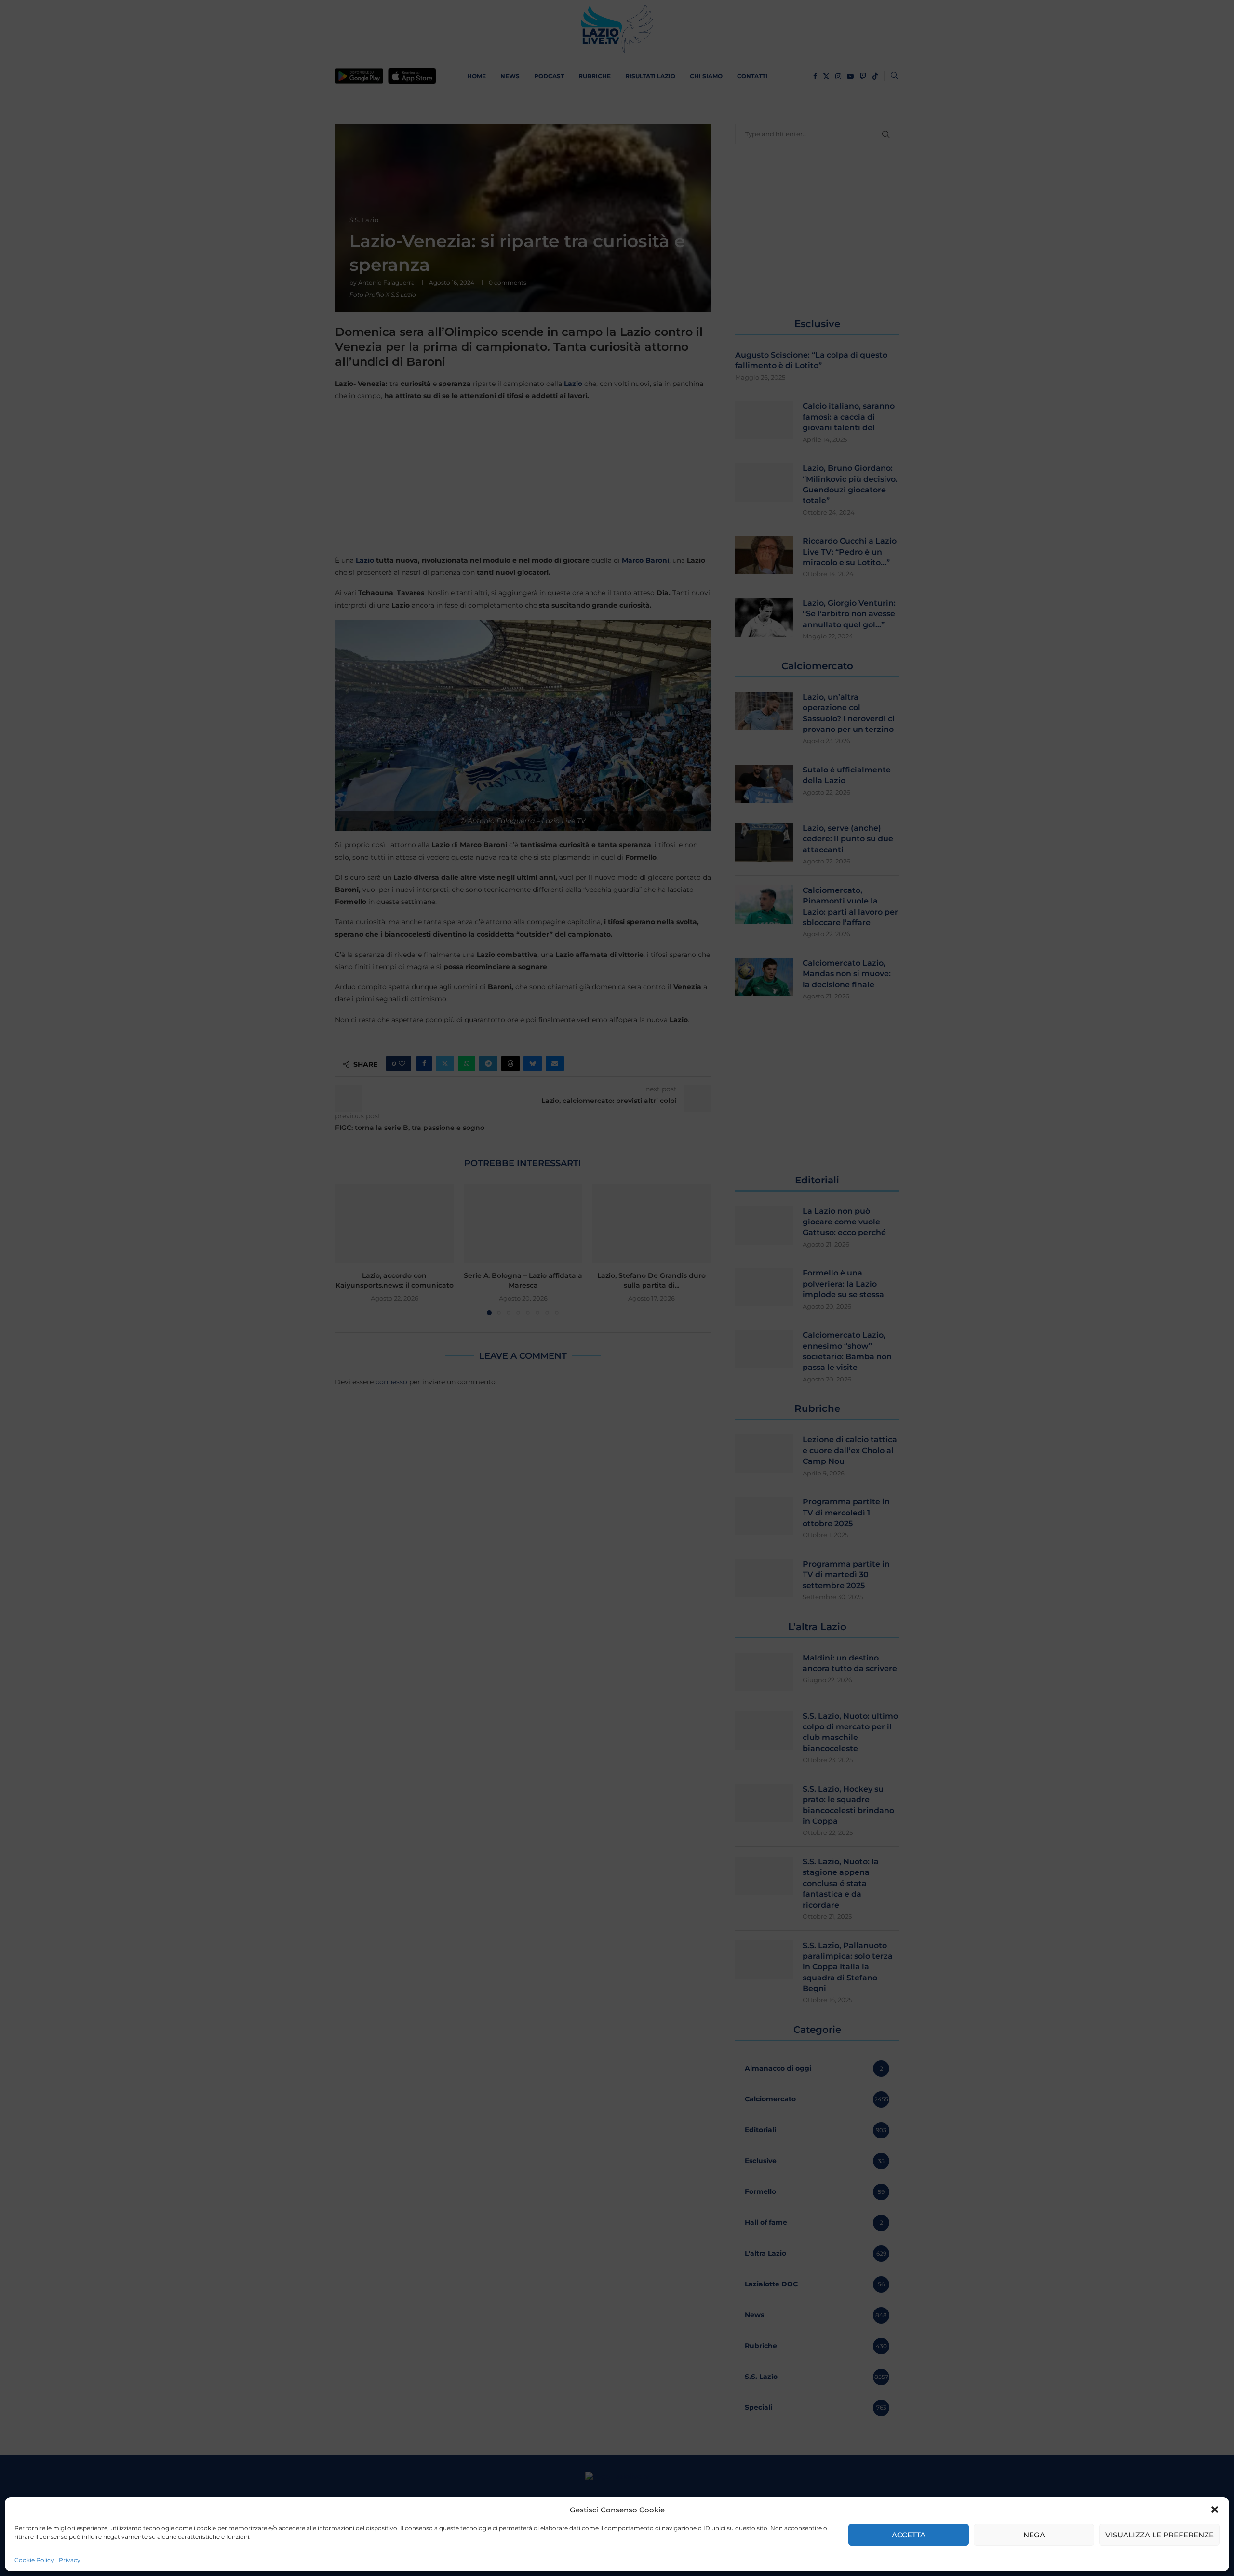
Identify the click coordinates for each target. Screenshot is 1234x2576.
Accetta (909, 2535)
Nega (1034, 2535)
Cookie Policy (34, 2560)
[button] (1215, 2510)
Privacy (70, 2560)
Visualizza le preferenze (1160, 2535)
